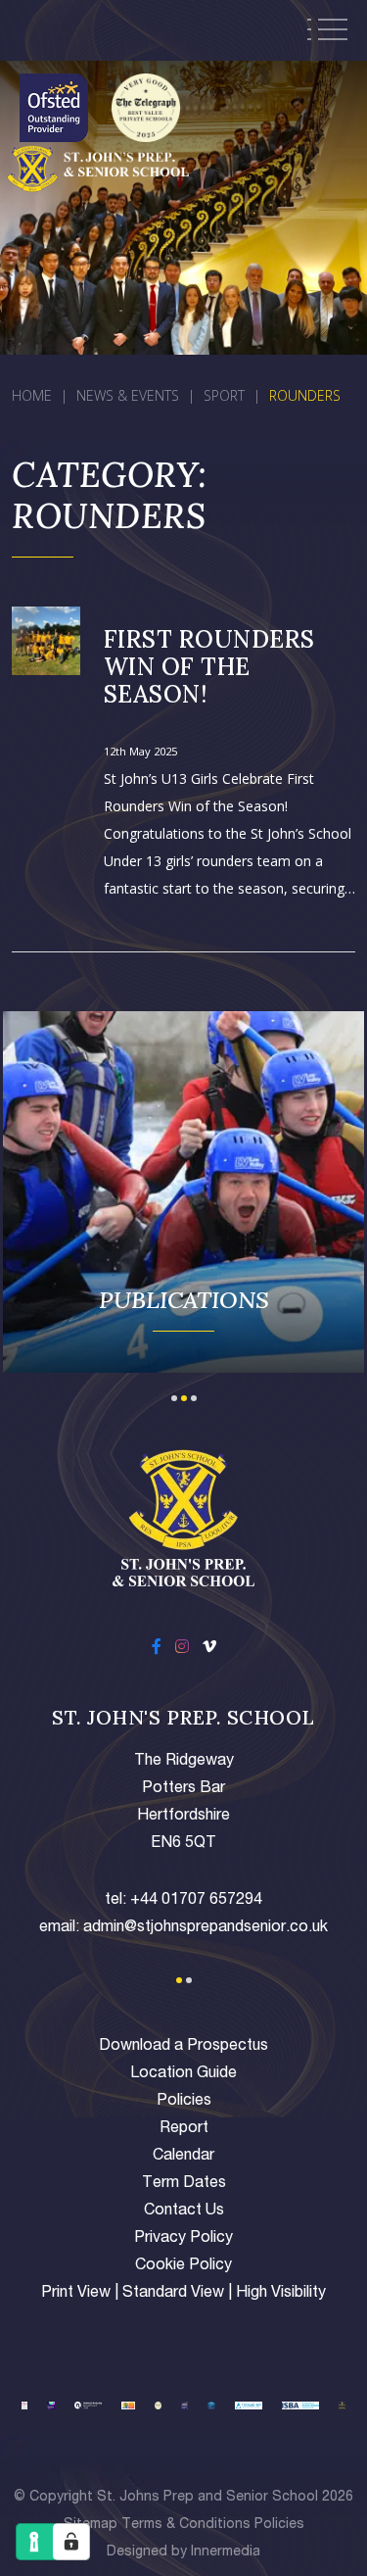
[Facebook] (157, 1649)
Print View (76, 2294)
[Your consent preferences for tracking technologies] (71, 2542)
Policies (184, 2102)
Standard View (173, 2294)
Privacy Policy (183, 2239)
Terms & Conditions (186, 2525)
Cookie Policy (183, 2266)
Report (184, 2129)
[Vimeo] (209, 1649)
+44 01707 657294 (196, 1901)
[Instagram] (182, 1649)
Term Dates (184, 2184)
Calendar (183, 2157)
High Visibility (281, 2294)
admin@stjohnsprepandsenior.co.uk (206, 1928)
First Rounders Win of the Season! (209, 667)
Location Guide (183, 2074)
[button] (174, 1396)
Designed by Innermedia (183, 2552)
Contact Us (184, 2211)
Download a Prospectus (183, 2047)
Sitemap (91, 2525)
